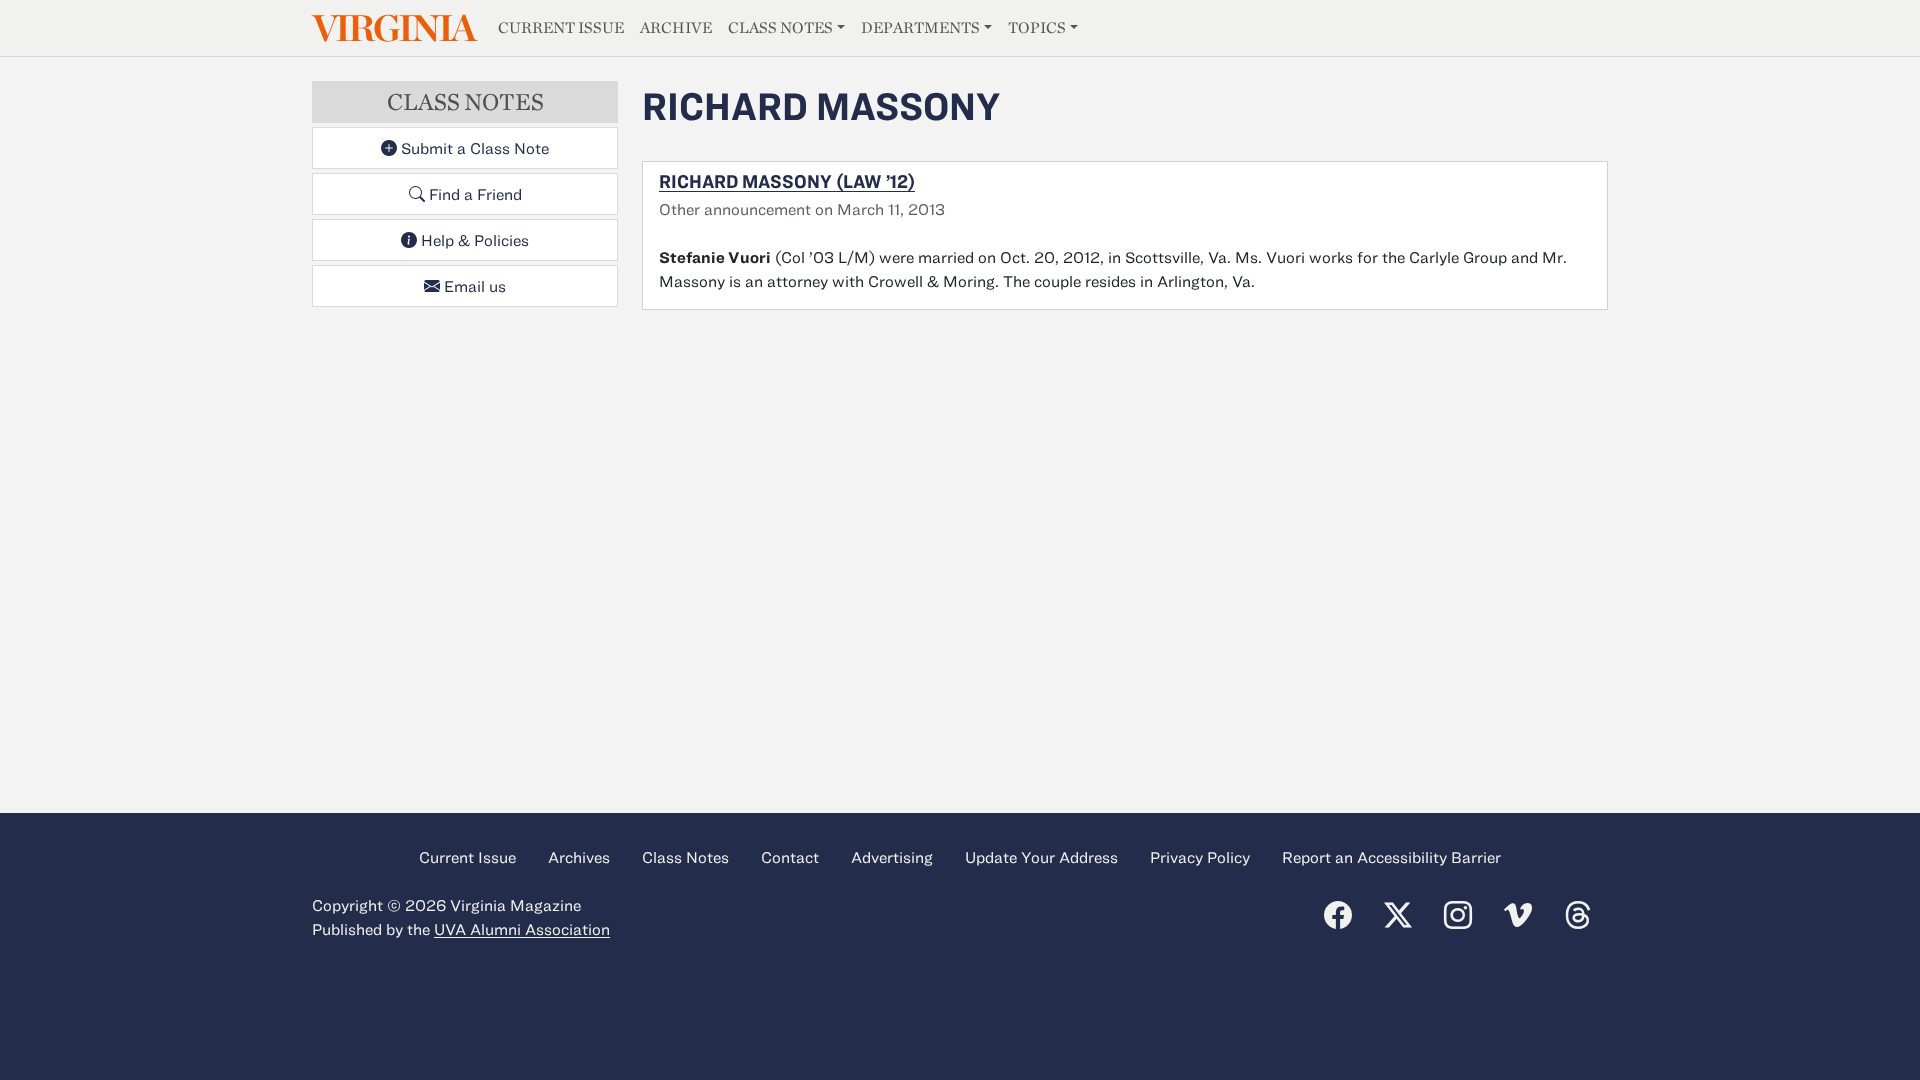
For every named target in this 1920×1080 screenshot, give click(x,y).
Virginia (393, 28)
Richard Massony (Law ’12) (787, 181)
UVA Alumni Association (522, 929)
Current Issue (561, 27)
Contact (790, 857)
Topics (1037, 27)
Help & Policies (473, 240)
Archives (579, 857)
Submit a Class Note (473, 148)
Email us (473, 286)
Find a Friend (473, 194)
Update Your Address (1041, 857)
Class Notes (780, 27)
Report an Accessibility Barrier (1391, 857)
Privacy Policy (1200, 857)
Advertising (892, 857)
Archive (676, 27)
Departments (920, 27)
